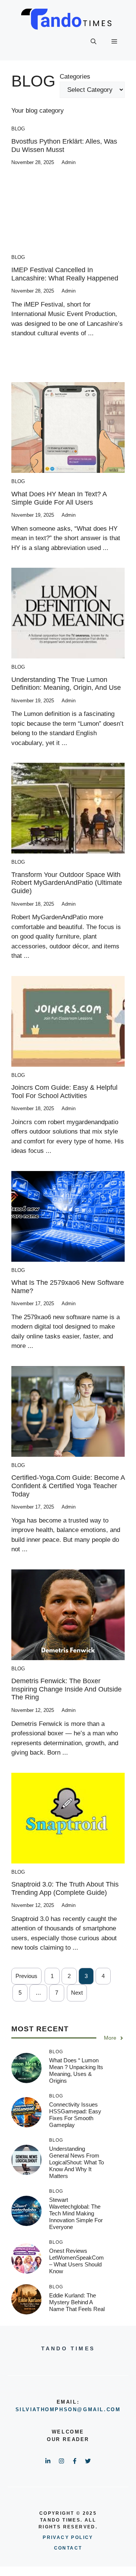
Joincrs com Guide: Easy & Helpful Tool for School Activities (64, 1092)
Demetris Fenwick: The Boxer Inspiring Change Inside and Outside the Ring (66, 1689)
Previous (26, 1976)
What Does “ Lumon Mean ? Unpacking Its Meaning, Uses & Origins (76, 2070)
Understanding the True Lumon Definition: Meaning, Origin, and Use (66, 684)
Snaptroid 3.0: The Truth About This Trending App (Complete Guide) (65, 1888)
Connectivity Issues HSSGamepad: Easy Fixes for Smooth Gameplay (75, 2115)
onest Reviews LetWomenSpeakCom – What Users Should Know (76, 2261)
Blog (18, 129)
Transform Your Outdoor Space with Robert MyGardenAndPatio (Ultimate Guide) (67, 883)
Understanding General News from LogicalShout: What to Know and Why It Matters (76, 2162)
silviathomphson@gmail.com (68, 2409)
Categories (75, 77)
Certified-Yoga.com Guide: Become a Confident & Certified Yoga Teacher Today (68, 1486)
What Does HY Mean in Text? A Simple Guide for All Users (59, 498)
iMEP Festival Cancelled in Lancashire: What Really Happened (65, 274)
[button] (93, 42)
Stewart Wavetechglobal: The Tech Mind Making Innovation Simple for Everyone (76, 2213)
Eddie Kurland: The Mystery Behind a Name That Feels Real (77, 2302)
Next (77, 1993)
